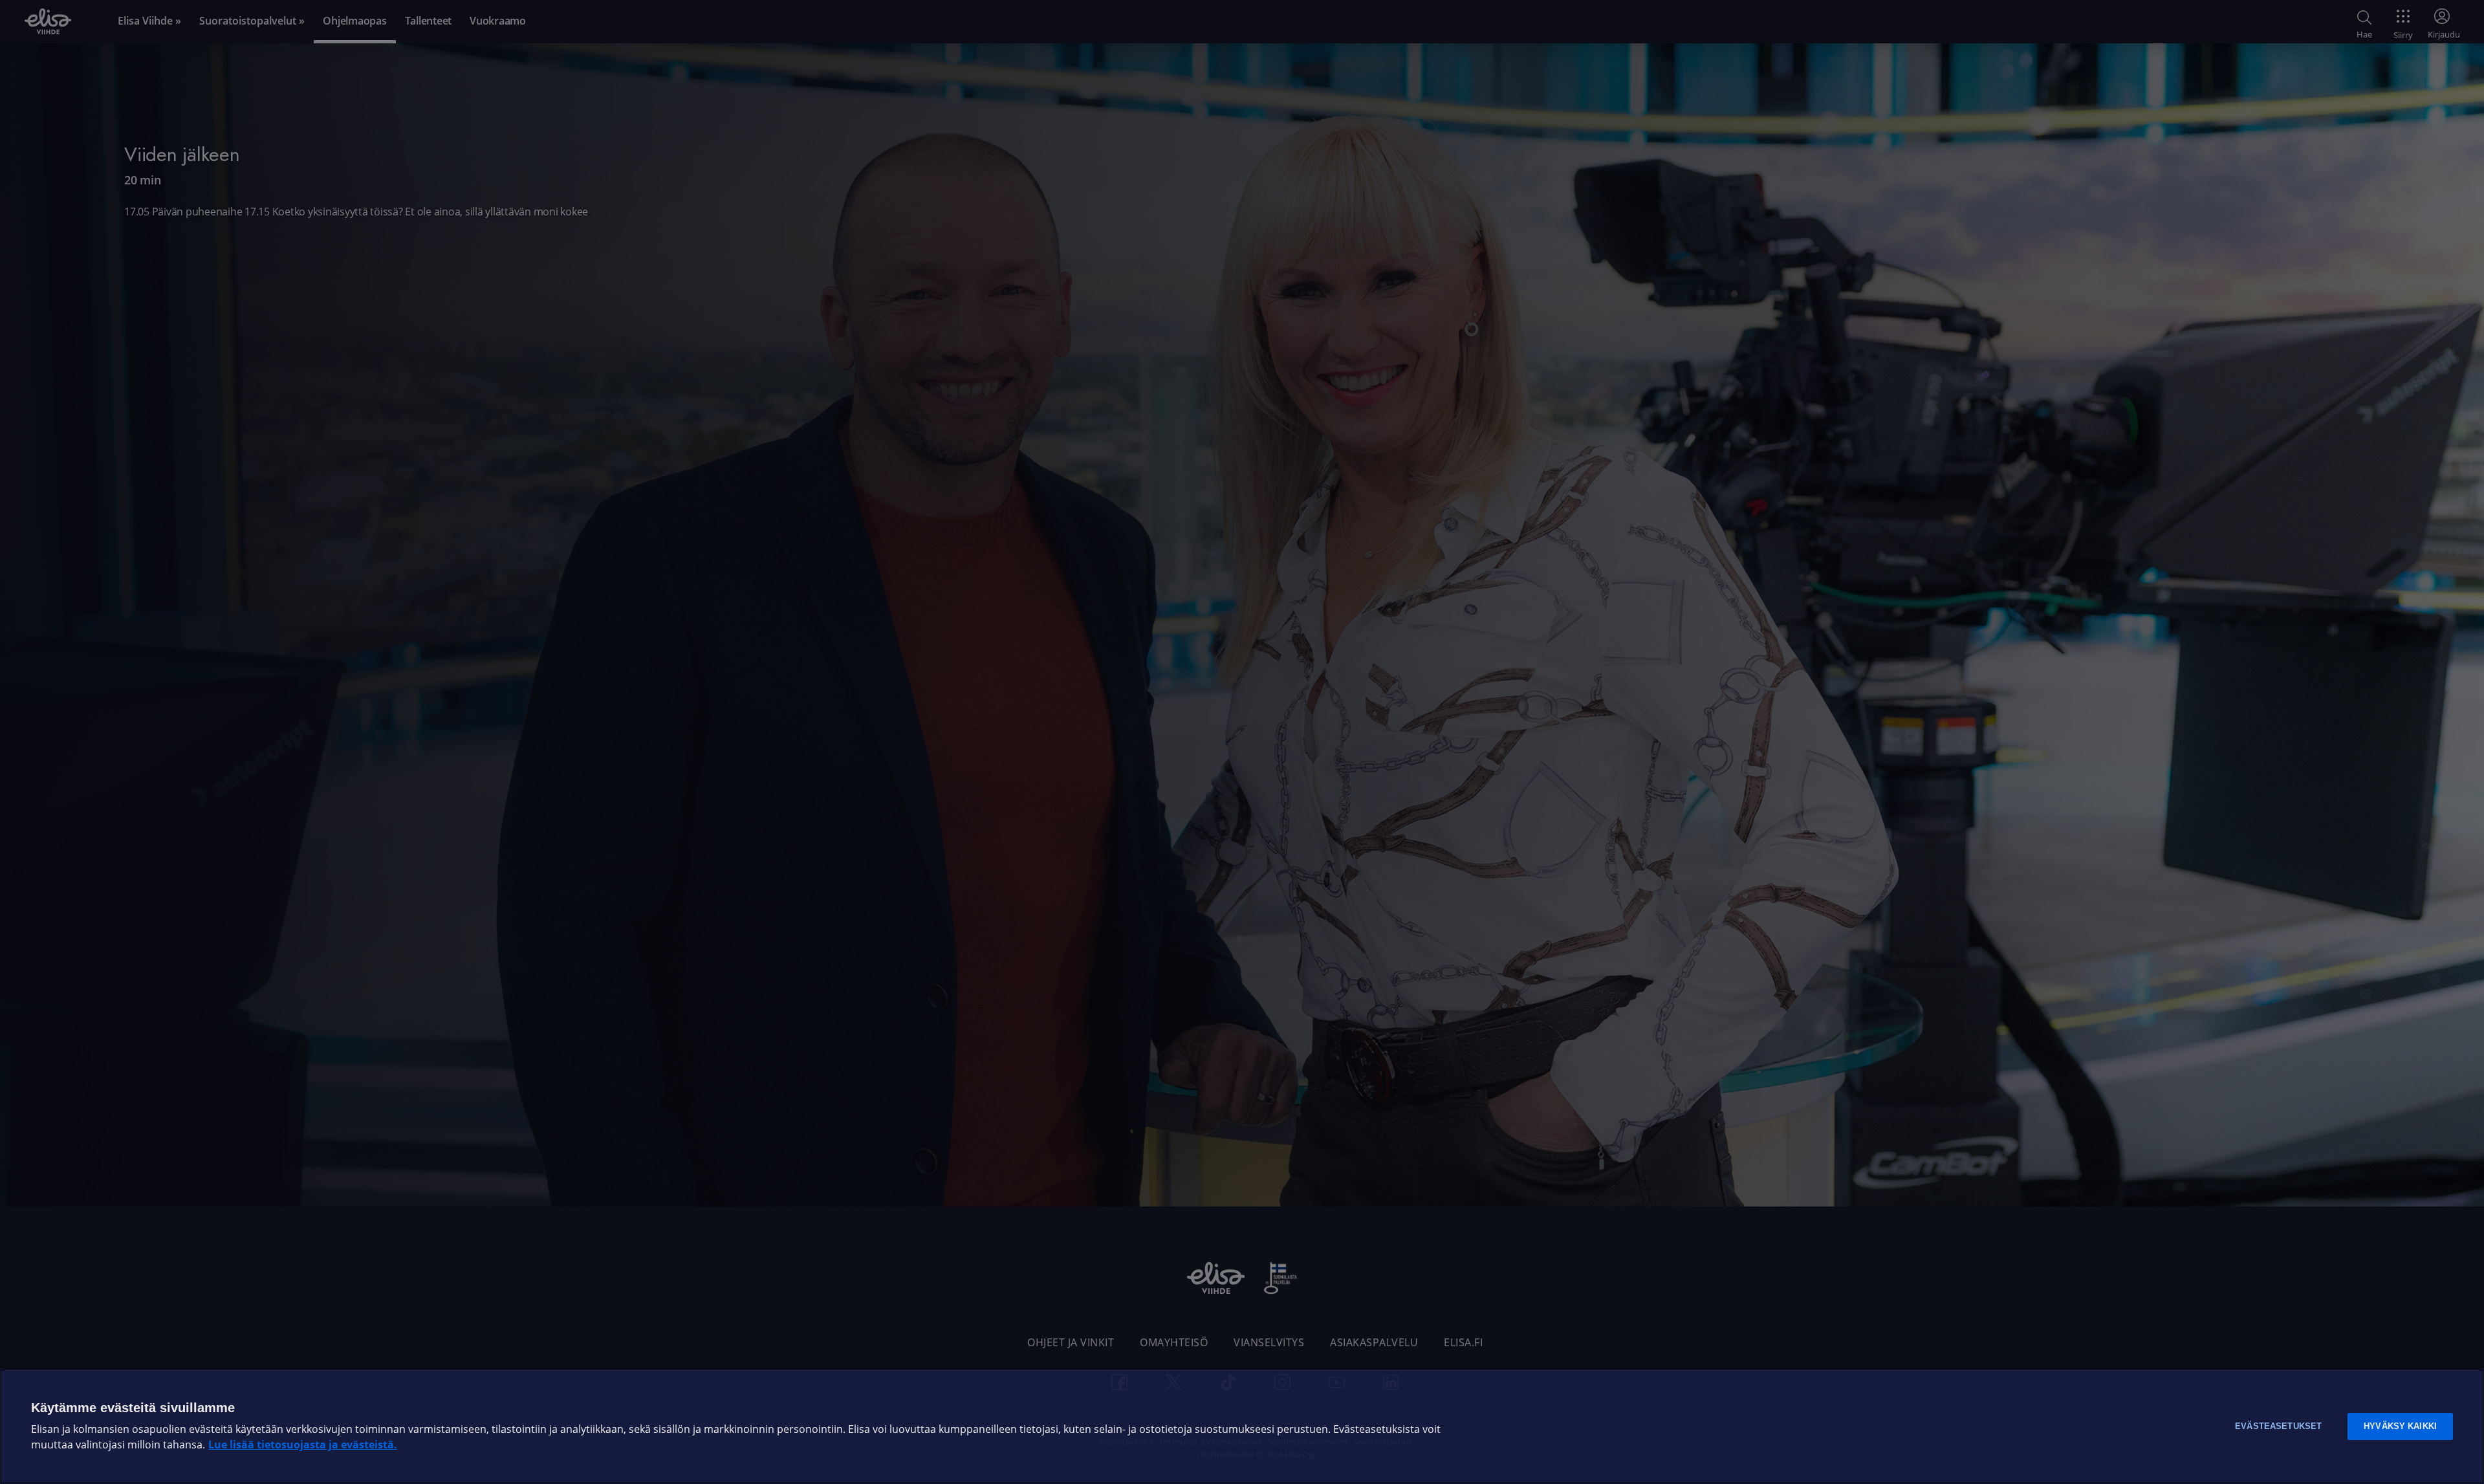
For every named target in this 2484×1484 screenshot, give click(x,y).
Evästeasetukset (2278, 1426)
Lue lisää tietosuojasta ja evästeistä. (303, 1445)
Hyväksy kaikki (2400, 1426)
